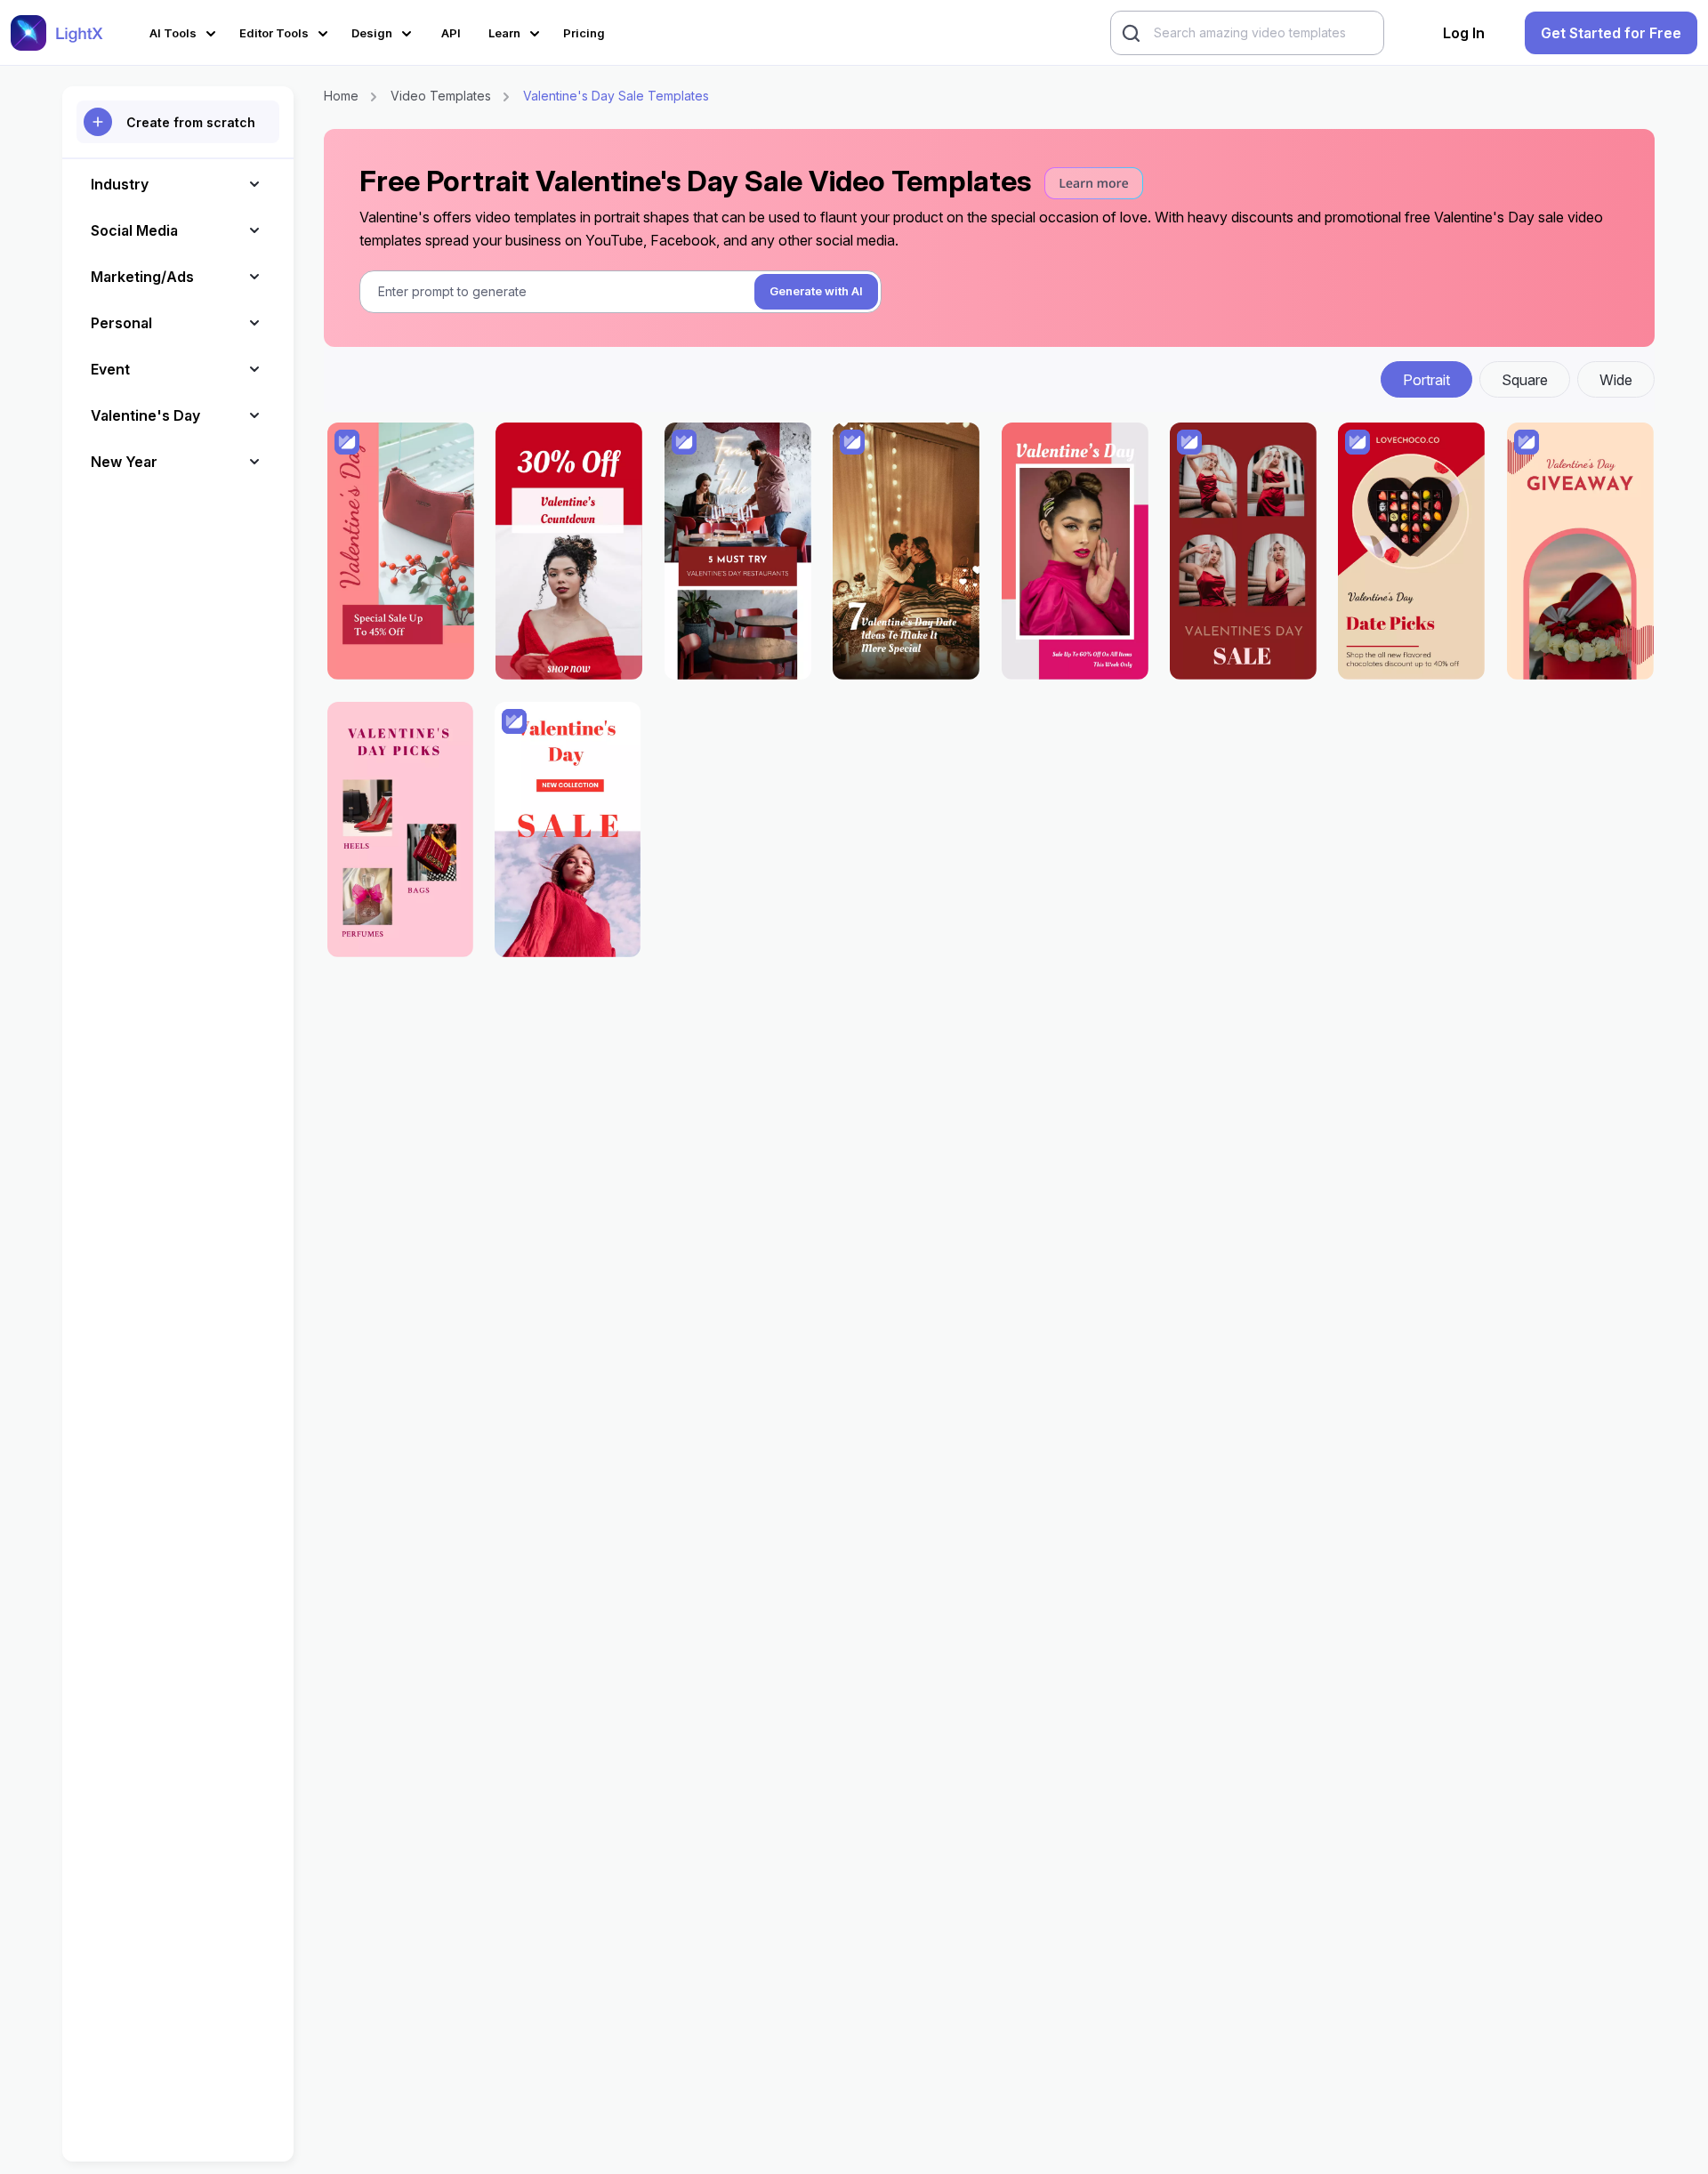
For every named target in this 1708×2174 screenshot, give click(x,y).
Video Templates (441, 96)
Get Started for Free (1611, 33)
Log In (1464, 33)
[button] (185, 31)
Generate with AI (816, 291)
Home (341, 96)
